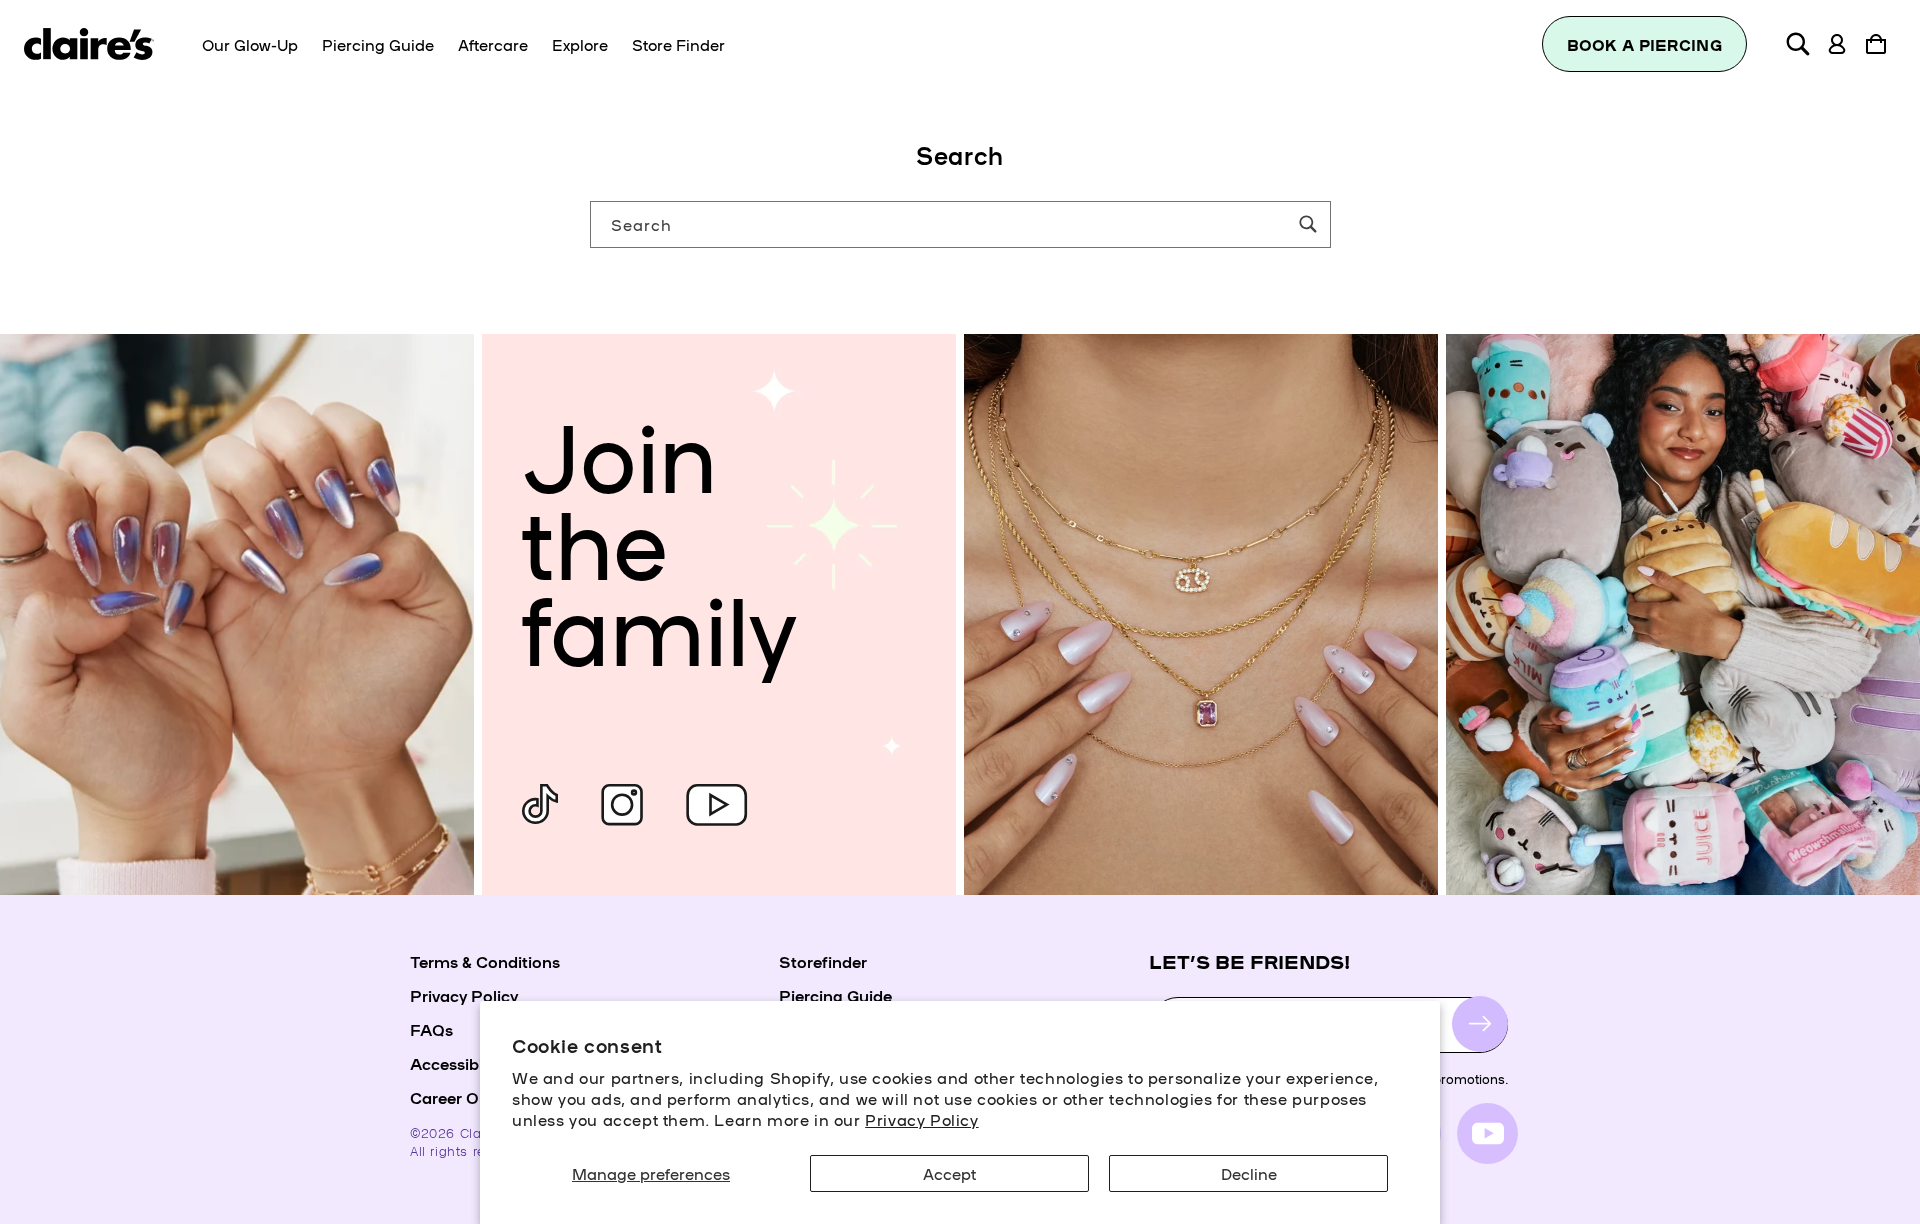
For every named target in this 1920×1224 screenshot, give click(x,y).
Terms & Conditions (485, 961)
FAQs (431, 1029)
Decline (1249, 1173)
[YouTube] (716, 804)
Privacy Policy (921, 1119)
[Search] (1308, 224)
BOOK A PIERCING (1645, 44)
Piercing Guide (835, 995)
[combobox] (960, 224)
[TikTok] (540, 804)
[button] (1798, 44)
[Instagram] (621, 804)
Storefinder (823, 961)
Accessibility (457, 1063)
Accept (949, 1173)
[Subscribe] (1480, 1024)
